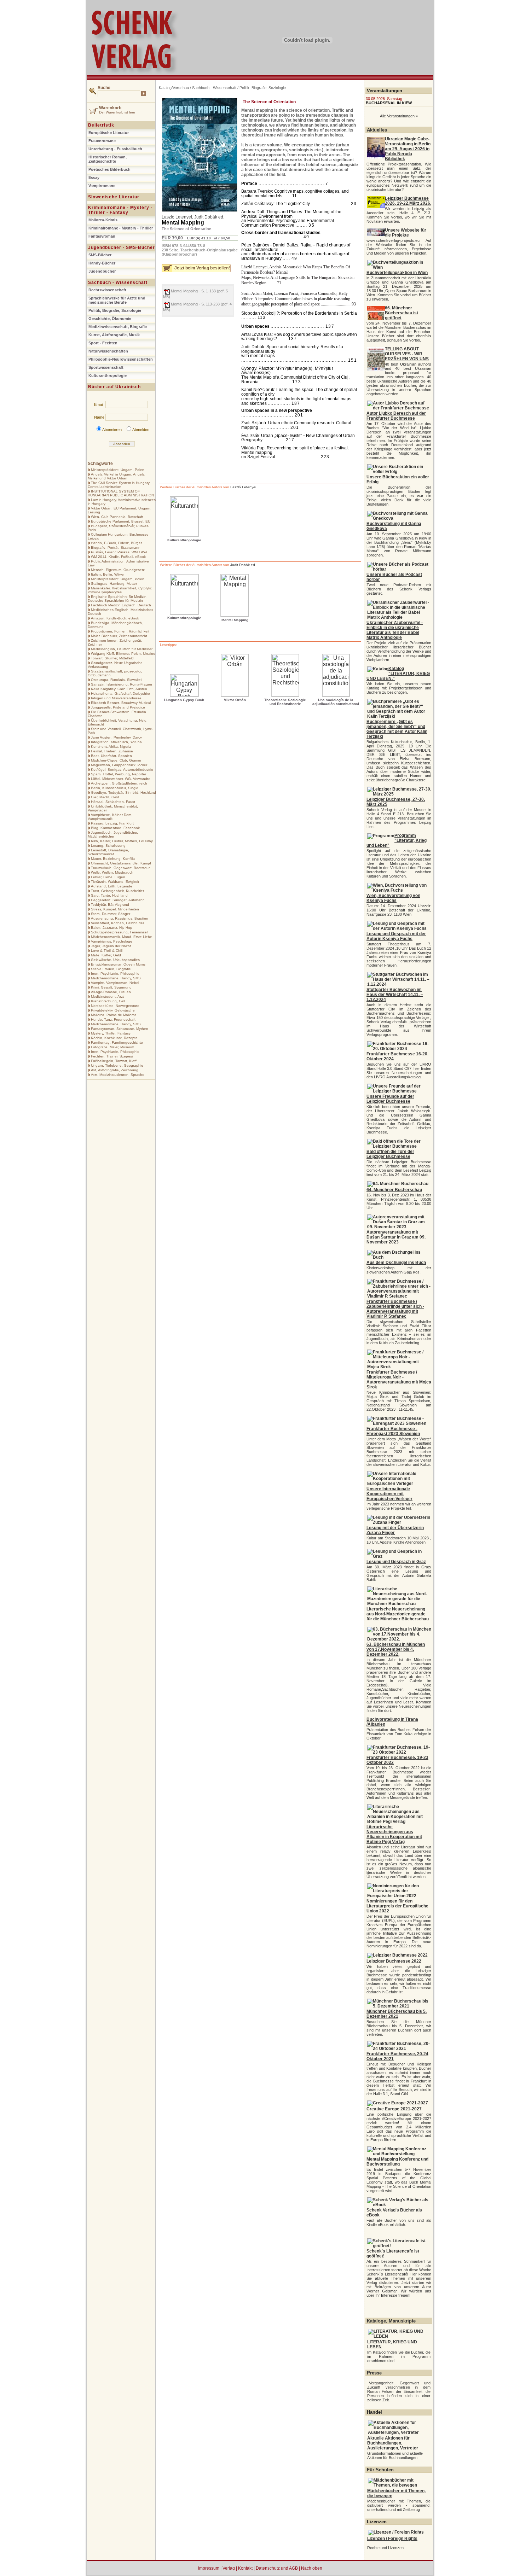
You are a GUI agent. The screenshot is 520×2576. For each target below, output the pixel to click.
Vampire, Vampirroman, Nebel (115, 983)
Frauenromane (102, 141)
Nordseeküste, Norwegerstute (115, 1006)
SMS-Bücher (100, 255)
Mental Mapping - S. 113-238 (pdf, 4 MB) (197, 307)
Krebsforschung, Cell (108, 1001)
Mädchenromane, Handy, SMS (116, 978)
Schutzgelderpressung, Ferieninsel (119, 932)
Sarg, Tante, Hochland (109, 895)
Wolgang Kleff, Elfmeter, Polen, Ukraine (123, 654)
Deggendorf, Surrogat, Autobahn (118, 900)
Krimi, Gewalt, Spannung (111, 987)
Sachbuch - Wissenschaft (118, 282)
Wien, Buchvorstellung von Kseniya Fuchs (393, 898)
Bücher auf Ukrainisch (114, 387)
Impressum (209, 2568)
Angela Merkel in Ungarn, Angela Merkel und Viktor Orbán (116, 476)
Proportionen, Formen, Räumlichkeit (120, 631)
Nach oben (312, 2568)
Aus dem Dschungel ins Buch (396, 1263)
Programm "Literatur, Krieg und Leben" (397, 840)
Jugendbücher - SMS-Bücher (122, 247)
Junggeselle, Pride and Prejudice (118, 707)
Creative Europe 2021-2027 (394, 2109)
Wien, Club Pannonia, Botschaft (117, 517)
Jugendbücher (102, 271)
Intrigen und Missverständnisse (116, 698)
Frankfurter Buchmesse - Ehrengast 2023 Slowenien (393, 1431)
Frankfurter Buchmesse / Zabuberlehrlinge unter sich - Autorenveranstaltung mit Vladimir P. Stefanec (395, 1309)
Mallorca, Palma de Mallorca (114, 1015)
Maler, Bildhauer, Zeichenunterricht (119, 636)
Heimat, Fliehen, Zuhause (112, 751)
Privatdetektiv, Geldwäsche (113, 1010)
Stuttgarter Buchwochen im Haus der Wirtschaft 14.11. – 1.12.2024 (395, 995)
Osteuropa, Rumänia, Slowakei (116, 680)
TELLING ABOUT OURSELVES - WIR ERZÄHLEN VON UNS (407, 354)
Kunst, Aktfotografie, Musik (114, 335)
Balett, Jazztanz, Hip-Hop (112, 928)
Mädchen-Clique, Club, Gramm (116, 760)
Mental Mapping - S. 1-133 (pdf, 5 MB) (195, 294)
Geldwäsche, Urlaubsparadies (115, 960)
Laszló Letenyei (177, 217)
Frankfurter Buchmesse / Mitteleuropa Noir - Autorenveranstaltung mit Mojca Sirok (399, 1380)
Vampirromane (102, 186)
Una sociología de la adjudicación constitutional (336, 702)
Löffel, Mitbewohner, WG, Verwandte (121, 779)
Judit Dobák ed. (209, 217)
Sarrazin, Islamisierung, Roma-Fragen (122, 684)
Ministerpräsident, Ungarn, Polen (118, 470)
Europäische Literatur (109, 133)
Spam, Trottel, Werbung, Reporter (119, 774)
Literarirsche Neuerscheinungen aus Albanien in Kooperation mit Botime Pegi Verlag (394, 1834)
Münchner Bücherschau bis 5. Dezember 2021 (397, 2014)
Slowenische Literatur (114, 197)
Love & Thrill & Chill (107, 951)
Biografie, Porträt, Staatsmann (116, 547)
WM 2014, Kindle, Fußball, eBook (118, 557)
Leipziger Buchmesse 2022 (394, 1961)
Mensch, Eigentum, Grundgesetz (118, 570)
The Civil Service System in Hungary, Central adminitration (119, 485)
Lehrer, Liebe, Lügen (108, 877)
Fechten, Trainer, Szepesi (112, 1056)
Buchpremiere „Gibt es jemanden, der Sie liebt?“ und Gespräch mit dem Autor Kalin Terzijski (397, 729)
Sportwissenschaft (106, 367)
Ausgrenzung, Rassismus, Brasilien (120, 918)
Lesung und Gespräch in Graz (396, 1562)
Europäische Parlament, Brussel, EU (121, 521)
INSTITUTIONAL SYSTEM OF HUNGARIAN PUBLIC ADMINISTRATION (121, 493)
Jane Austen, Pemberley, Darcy (116, 737)
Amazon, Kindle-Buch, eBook (115, 618)
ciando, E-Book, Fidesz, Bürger (116, 543)
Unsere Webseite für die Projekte (406, 233)
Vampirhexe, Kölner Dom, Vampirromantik (110, 817)
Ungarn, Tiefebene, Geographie (117, 1065)
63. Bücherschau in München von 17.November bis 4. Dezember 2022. (396, 1649)
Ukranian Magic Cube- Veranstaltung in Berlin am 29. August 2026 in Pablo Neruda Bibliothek (408, 149)
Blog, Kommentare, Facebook (115, 828)
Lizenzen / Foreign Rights (392, 2539)
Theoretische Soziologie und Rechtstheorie (285, 702)
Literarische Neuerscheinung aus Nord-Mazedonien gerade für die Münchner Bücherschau (398, 1614)
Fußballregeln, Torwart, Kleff (114, 1061)
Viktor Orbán (235, 700)
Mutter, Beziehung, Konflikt (113, 859)
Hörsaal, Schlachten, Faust (113, 802)
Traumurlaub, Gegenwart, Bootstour (120, 868)
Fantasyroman (102, 236)
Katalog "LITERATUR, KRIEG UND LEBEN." (398, 674)
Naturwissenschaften (108, 351)
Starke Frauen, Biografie (111, 969)
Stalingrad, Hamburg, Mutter (114, 584)
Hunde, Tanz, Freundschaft (113, 1019)
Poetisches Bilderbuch (109, 169)
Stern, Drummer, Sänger (111, 914)
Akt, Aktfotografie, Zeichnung (115, 1070)
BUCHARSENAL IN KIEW (389, 103)
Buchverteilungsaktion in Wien (397, 273)
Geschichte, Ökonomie (110, 319)
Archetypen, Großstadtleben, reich (119, 783)
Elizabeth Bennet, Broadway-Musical (121, 703)
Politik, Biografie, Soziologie (115, 310)
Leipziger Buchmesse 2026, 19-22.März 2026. (408, 201)
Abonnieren (112, 430)
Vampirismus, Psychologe (112, 941)
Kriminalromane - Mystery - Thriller (121, 228)
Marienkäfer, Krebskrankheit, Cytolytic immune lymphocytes (120, 590)
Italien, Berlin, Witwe (107, 574)
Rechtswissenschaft (107, 290)
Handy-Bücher (102, 263)
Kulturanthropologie (108, 375)
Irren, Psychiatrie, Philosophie (115, 974)
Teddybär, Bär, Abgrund (110, 905)
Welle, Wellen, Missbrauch (112, 872)
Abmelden (141, 430)
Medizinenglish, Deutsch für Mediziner (122, 649)
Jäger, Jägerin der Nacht (111, 946)
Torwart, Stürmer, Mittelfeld (112, 658)
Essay (94, 177)
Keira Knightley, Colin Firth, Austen (119, 689)
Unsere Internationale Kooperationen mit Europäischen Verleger (389, 1494)
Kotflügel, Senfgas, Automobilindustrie (122, 770)
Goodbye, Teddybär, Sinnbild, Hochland (123, 792)
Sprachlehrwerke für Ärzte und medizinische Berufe (117, 300)
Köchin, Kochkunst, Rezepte (114, 1038)
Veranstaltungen (385, 91)
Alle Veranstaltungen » (399, 116)
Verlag (229, 2568)
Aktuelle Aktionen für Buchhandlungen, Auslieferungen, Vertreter (393, 2443)
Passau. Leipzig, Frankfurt (112, 823)
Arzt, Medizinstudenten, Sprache (118, 1075)
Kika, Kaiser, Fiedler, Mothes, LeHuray (122, 841)
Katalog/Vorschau (174, 88)
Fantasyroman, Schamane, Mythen (120, 1029)
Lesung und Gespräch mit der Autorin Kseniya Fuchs (396, 936)
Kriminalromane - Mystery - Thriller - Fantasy (120, 210)
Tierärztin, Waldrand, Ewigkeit (115, 882)
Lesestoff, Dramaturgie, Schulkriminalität (108, 852)
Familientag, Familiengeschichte (117, 1042)
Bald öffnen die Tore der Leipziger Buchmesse (390, 1154)
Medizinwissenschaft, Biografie (118, 327)
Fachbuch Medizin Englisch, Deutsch (121, 605)
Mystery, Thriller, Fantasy (111, 1033)
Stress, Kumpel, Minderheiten (115, 909)
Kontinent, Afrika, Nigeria (111, 747)
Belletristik (101, 125)
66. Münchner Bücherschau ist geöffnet (401, 313)
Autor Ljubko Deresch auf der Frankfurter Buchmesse (396, 416)
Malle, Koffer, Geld (106, 955)
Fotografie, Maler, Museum (112, 1047)
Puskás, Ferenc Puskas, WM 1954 (119, 552)
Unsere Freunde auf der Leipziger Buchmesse (390, 1099)
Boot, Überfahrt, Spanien (111, 756)
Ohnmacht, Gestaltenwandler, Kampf (121, 863)
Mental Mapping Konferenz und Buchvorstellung (397, 2162)
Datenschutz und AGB (277, 2568)
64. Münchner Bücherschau (394, 1190)
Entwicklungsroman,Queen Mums (118, 964)
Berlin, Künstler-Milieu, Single (115, 788)
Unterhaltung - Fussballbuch (115, 149)
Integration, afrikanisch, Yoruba (116, 742)
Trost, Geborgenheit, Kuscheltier (117, 891)
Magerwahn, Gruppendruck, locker (119, 765)
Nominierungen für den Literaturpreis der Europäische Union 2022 (397, 1906)
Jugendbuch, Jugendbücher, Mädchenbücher (113, 834)
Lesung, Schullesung (108, 846)
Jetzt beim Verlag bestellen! (202, 268)
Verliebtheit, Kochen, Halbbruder (117, 923)
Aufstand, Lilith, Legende (112, 886)
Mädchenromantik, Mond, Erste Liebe (122, 937)
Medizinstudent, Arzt (107, 996)
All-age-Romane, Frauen (111, 992)
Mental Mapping (183, 223)
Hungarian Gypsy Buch (184, 700)
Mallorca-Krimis (103, 220)
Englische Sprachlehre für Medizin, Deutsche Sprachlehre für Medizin (118, 599)
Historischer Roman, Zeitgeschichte (108, 159)
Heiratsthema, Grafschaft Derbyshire (120, 693)
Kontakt (245, 2568)
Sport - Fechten (103, 343)
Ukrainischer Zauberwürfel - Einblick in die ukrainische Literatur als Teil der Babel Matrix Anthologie (395, 630)
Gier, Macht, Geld (105, 797)
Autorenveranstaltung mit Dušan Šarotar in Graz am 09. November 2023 (396, 1237)
